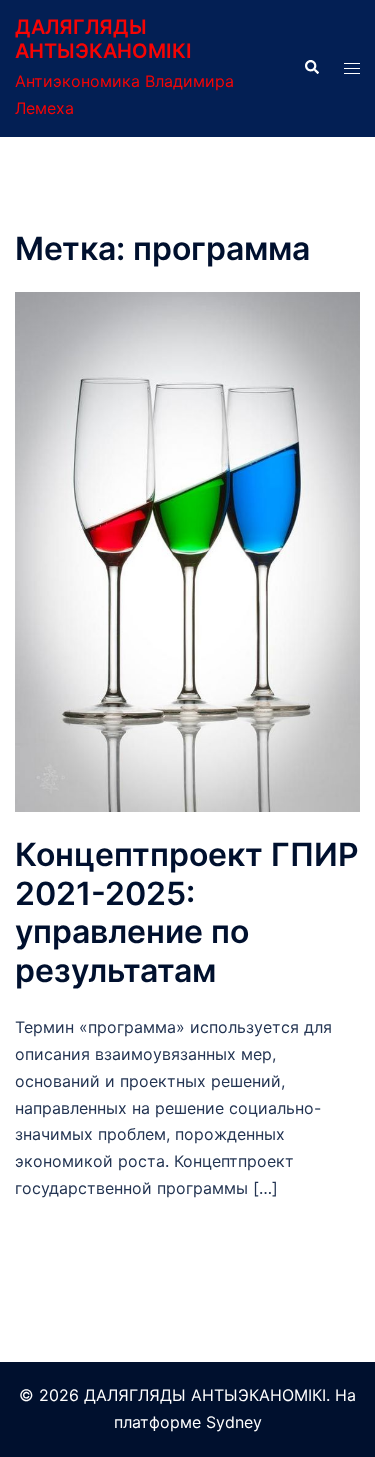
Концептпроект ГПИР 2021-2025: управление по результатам (187, 912)
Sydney (234, 1422)
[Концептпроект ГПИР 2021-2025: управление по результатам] (187, 551)
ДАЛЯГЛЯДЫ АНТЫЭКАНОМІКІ (103, 39)
